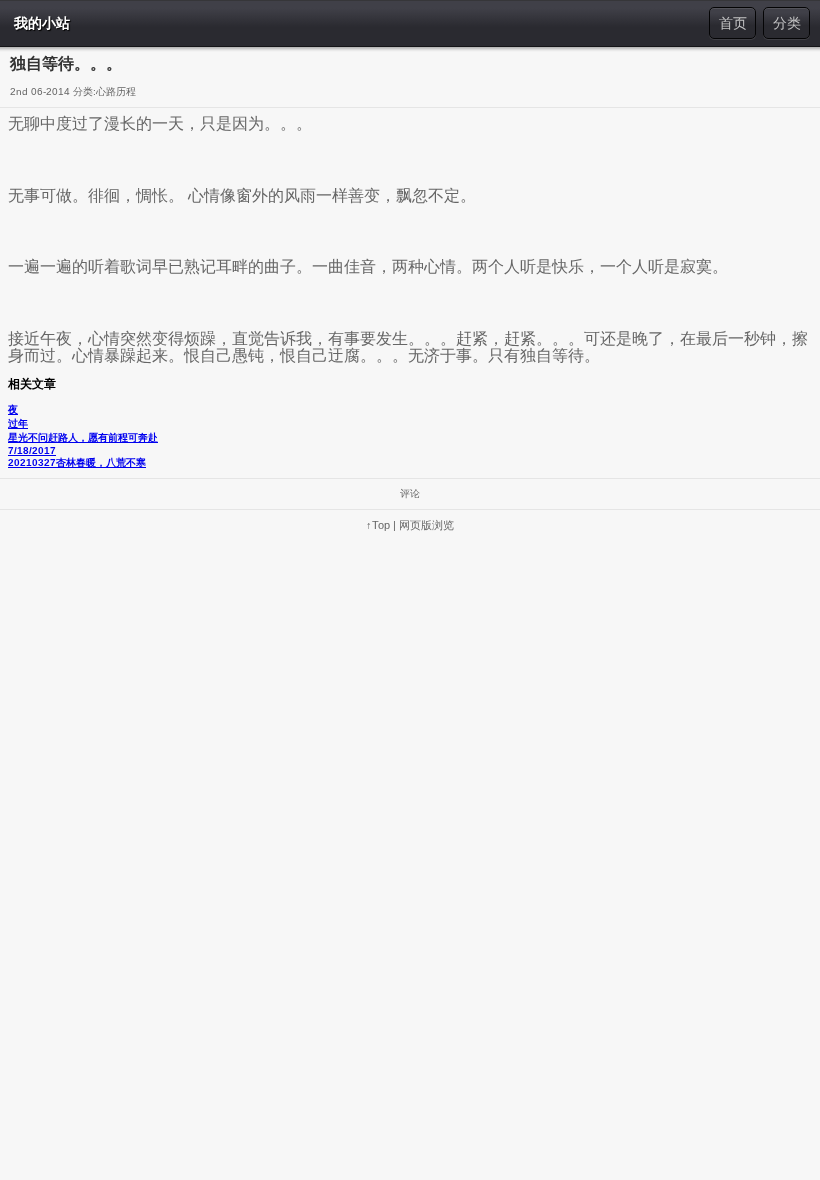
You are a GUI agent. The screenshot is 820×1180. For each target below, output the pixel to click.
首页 (733, 23)
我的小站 (42, 23)
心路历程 (116, 91)
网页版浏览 (426, 525)
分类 (787, 23)
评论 (410, 493)
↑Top (378, 525)
